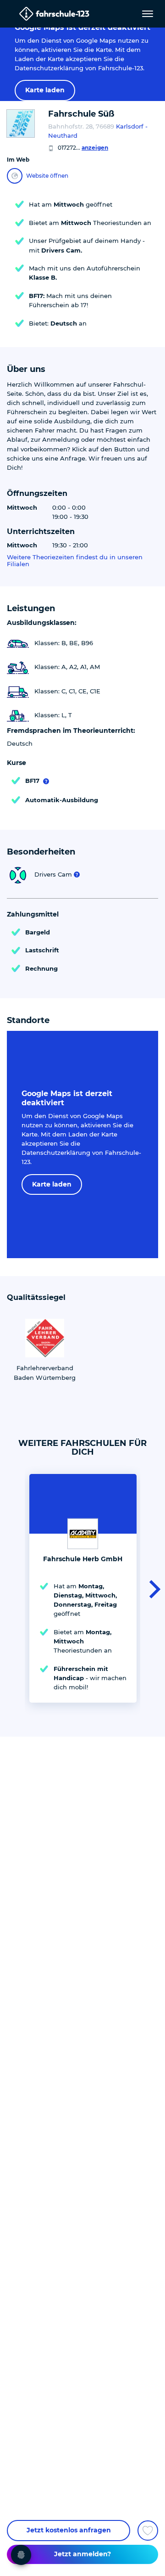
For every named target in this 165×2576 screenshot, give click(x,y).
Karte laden (45, 90)
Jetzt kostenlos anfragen (69, 2530)
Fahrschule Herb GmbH (83, 1559)
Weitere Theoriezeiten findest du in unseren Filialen (75, 561)
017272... (83, 148)
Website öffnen (47, 176)
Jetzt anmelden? (82, 2554)
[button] (152, 1588)
